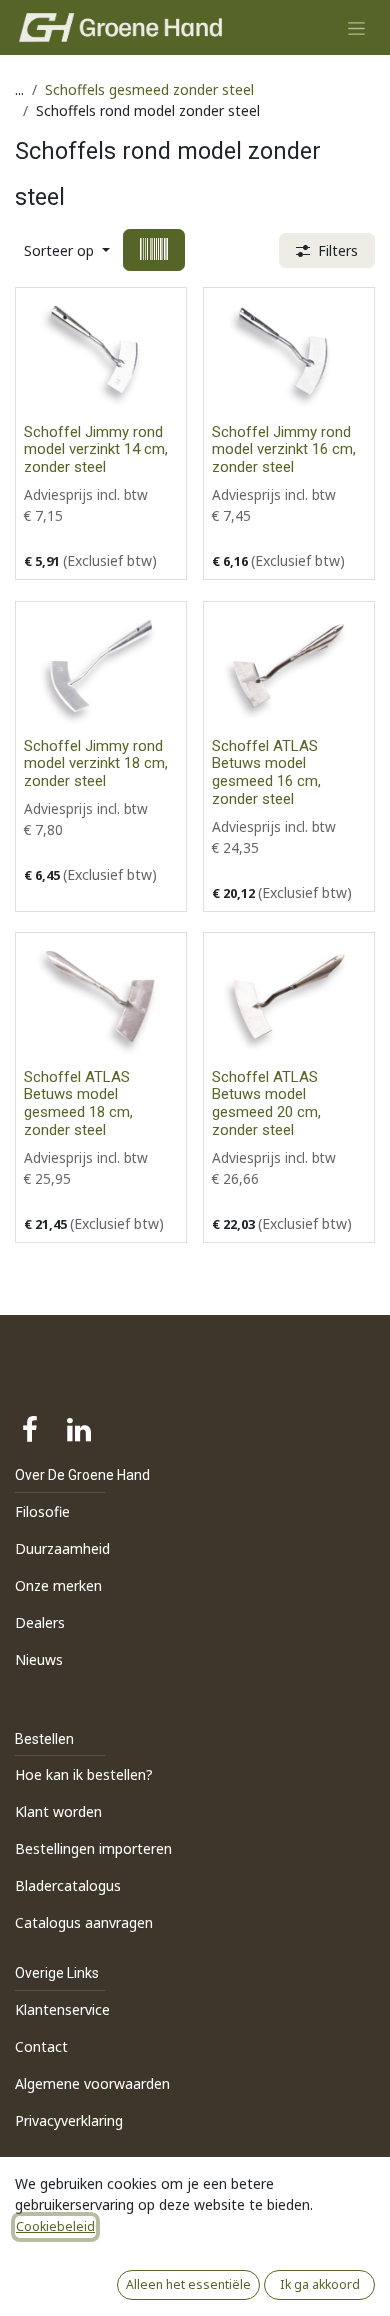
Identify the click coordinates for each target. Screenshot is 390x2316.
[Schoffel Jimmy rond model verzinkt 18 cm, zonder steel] (101, 666)
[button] (67, 250)
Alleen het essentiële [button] (188, 2284)
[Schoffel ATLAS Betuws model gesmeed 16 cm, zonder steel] (289, 666)
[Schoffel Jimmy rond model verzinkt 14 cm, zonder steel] (101, 352)
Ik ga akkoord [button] (320, 2284)
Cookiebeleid (55, 2226)
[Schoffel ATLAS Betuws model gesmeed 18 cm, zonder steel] (101, 997)
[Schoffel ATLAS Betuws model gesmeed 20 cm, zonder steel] (289, 997)
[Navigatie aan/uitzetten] (356, 27)
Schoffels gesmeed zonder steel (149, 89)
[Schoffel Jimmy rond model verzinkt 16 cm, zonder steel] (289, 352)
